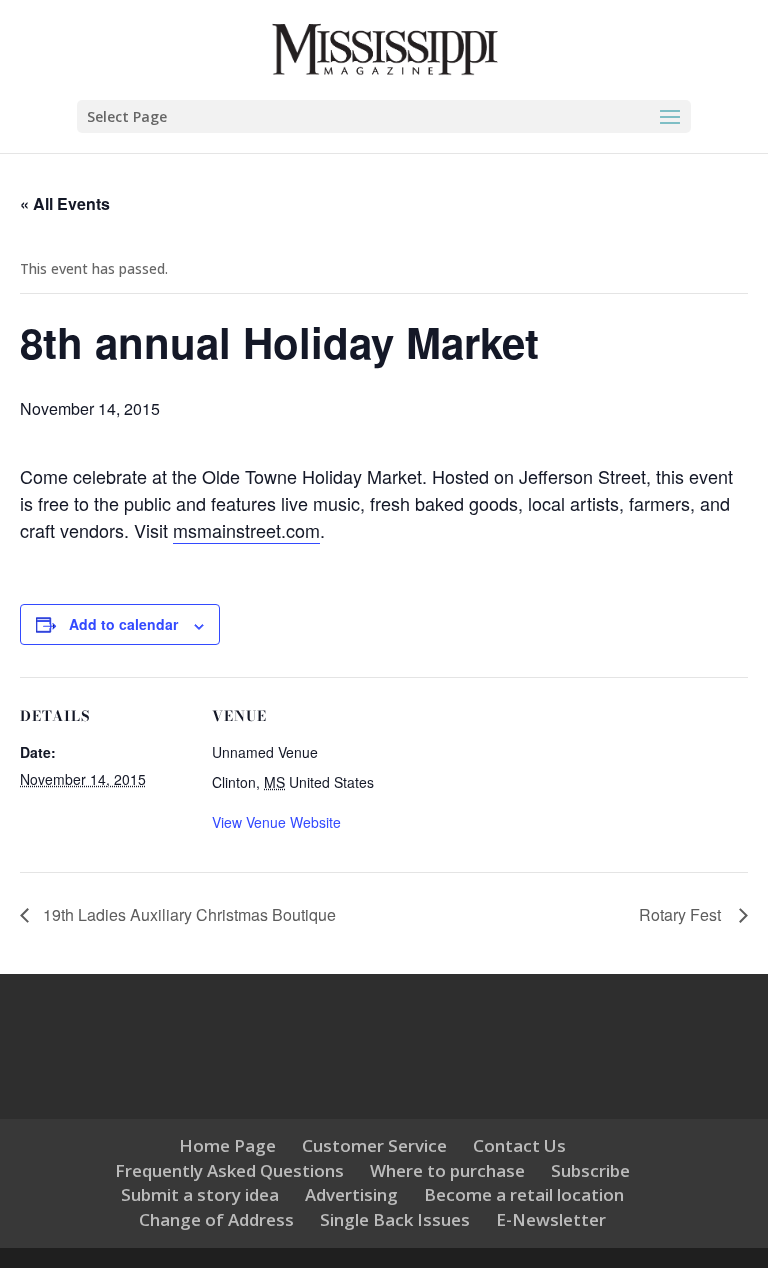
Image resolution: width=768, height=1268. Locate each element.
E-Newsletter (551, 1219)
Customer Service (374, 1145)
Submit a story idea (200, 1194)
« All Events (65, 203)
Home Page (227, 1145)
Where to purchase (447, 1170)
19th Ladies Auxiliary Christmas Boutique (187, 914)
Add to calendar (123, 624)
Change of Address (216, 1219)
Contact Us (519, 1145)
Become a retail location (524, 1194)
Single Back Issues (395, 1219)
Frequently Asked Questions (229, 1170)
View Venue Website (276, 822)
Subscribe (590, 1170)
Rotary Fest (684, 914)
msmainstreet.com (246, 530)
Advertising (351, 1194)
